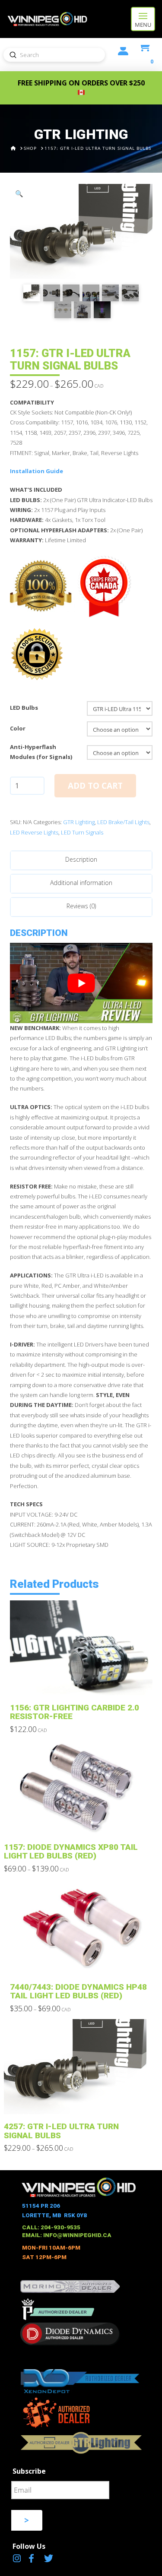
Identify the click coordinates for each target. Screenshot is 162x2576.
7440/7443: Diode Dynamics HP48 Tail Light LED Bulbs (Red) (78, 1991)
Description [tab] (81, 859)
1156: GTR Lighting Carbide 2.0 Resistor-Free (75, 1712)
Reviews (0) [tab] (81, 906)
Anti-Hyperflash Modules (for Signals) (41, 752)
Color (18, 728)
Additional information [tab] (81, 883)
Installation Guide (37, 471)
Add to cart (95, 786)
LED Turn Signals (82, 832)
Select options (84, 1683)
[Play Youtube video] (81, 983)
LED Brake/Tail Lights (123, 822)
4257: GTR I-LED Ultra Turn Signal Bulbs (61, 2131)
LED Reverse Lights (34, 832)
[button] (143, 19)
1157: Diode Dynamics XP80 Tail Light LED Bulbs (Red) (71, 1851)
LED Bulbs (24, 708)
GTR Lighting (79, 822)
